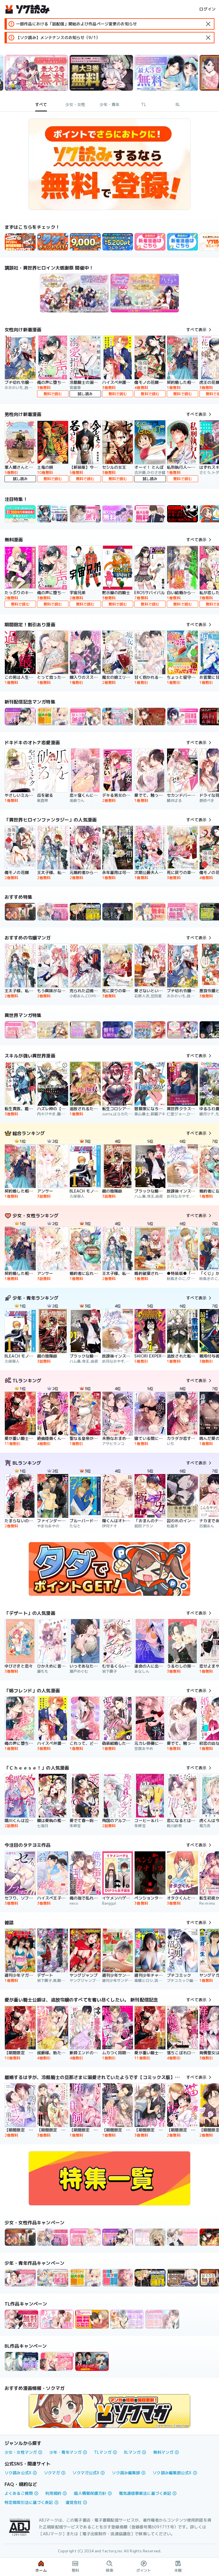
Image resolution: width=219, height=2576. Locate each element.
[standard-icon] (208, 24)
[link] (53, 242)
